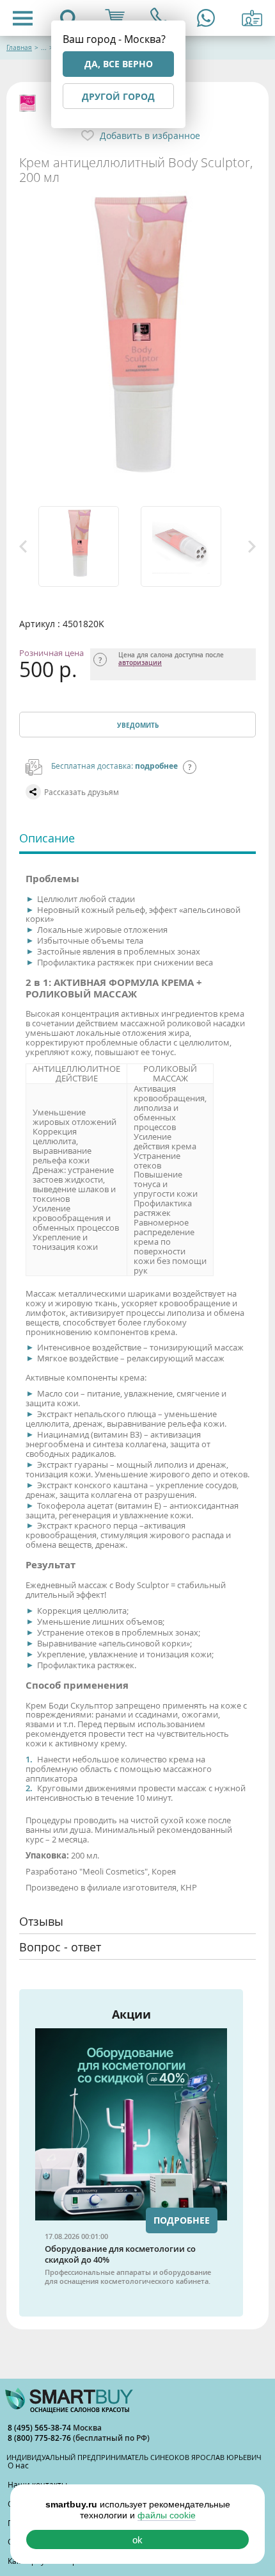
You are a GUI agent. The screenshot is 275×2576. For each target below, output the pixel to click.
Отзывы (41, 1921)
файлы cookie (167, 2515)
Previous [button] (23, 546)
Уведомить (138, 725)
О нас (18, 2465)
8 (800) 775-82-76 (40, 2438)
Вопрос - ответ (60, 1947)
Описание (47, 838)
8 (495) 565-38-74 (40, 2428)
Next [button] (252, 546)
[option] (86, 546)
